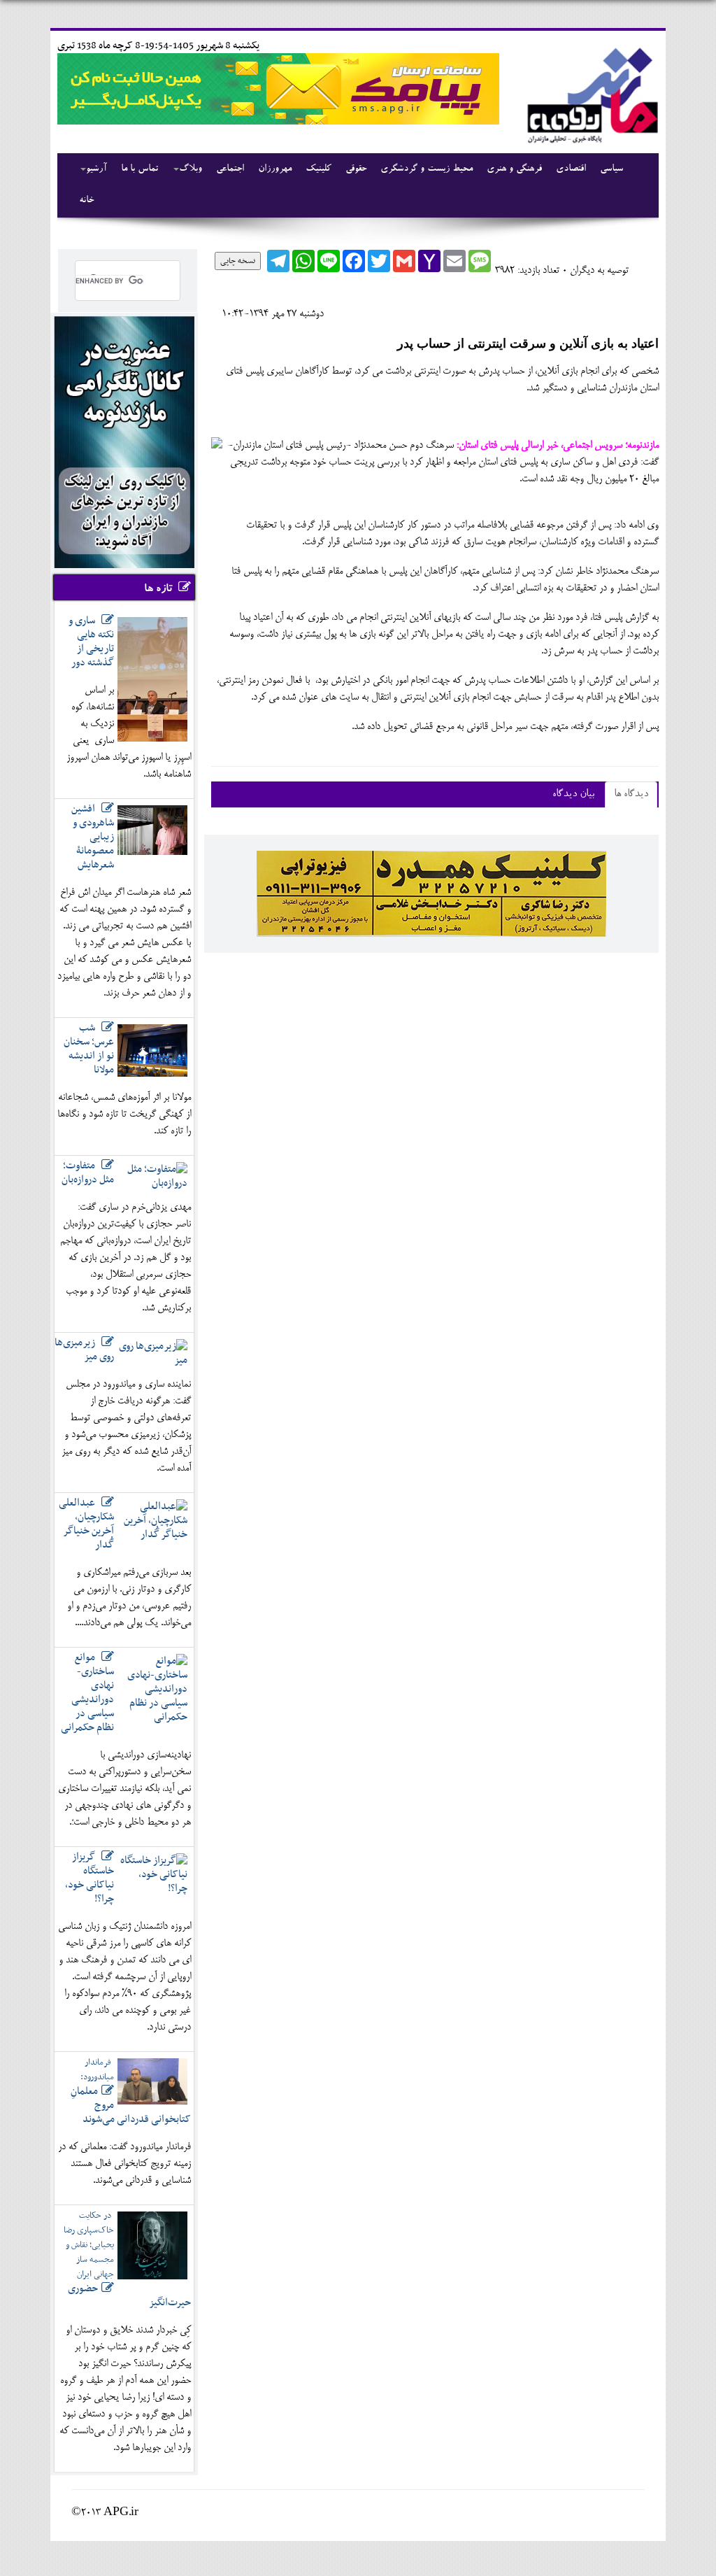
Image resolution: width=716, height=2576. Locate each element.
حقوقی (356, 169)
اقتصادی (571, 169)
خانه (86, 201)
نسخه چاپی (238, 261)
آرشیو (96, 169)
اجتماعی (230, 169)
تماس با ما (139, 169)
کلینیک (318, 169)
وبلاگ (191, 169)
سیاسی (611, 169)
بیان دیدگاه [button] (573, 794)
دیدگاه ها (631, 794)
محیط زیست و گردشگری (427, 169)
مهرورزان (275, 169)
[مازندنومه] (590, 93)
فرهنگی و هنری (514, 169)
